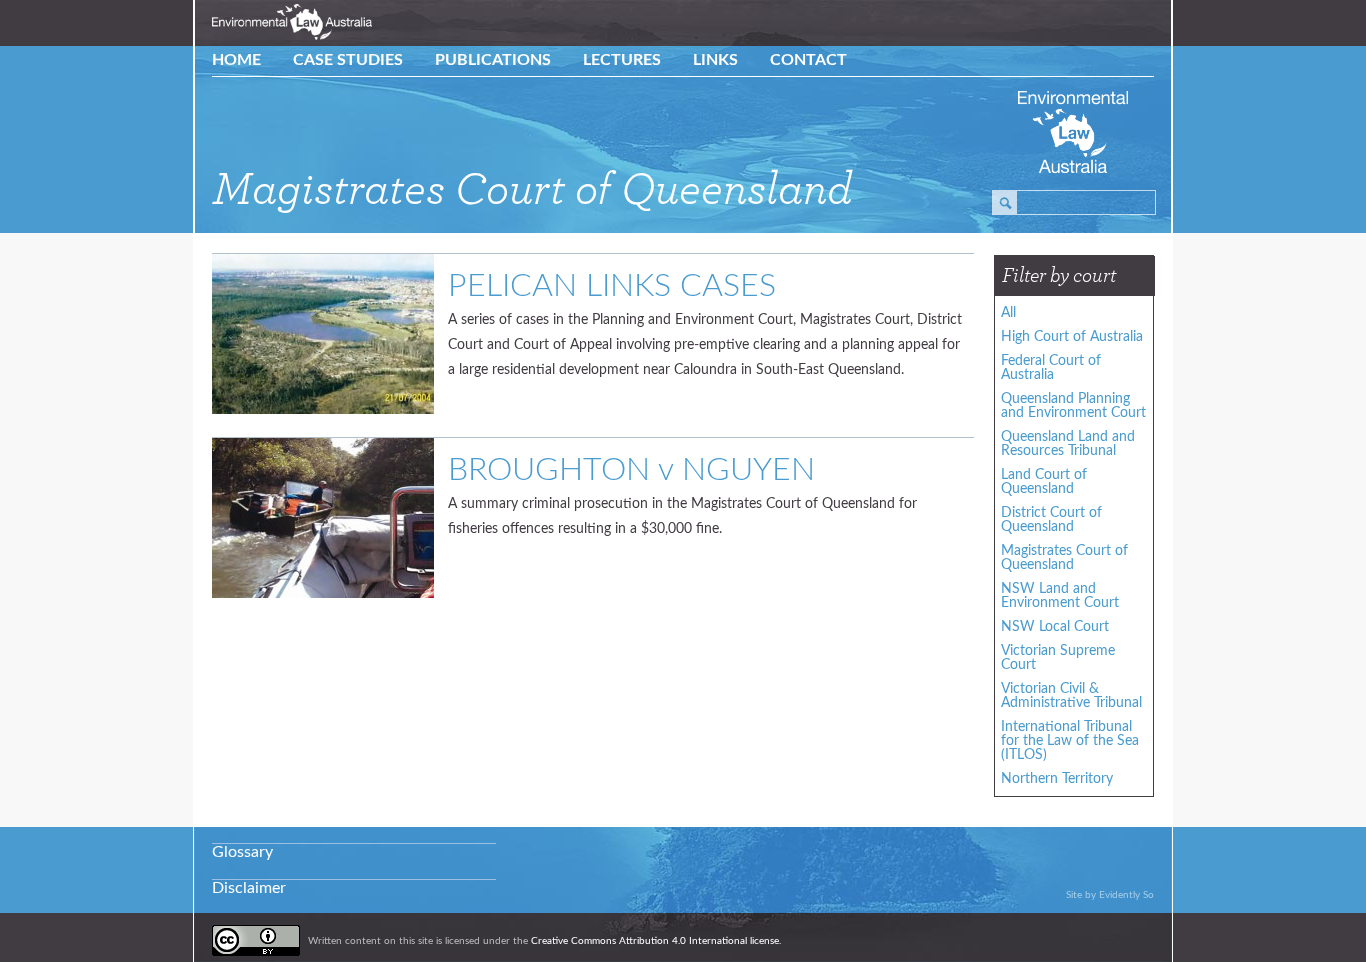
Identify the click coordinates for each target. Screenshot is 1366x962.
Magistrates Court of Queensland (1064, 558)
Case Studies (348, 60)
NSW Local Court (1055, 627)
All (1008, 313)
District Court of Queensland (1051, 520)
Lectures (622, 60)
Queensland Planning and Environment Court (1073, 406)
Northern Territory (1057, 779)
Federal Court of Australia (1051, 368)
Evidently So (1126, 895)
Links (715, 60)
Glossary (242, 852)
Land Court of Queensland (1044, 482)
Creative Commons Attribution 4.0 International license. (656, 941)
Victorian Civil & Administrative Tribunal (1071, 696)
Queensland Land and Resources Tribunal (1068, 444)
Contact (808, 60)
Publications (493, 60)
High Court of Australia (1072, 337)
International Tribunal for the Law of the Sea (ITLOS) (1070, 741)
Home (236, 60)
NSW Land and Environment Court (1060, 596)
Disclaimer (249, 888)
